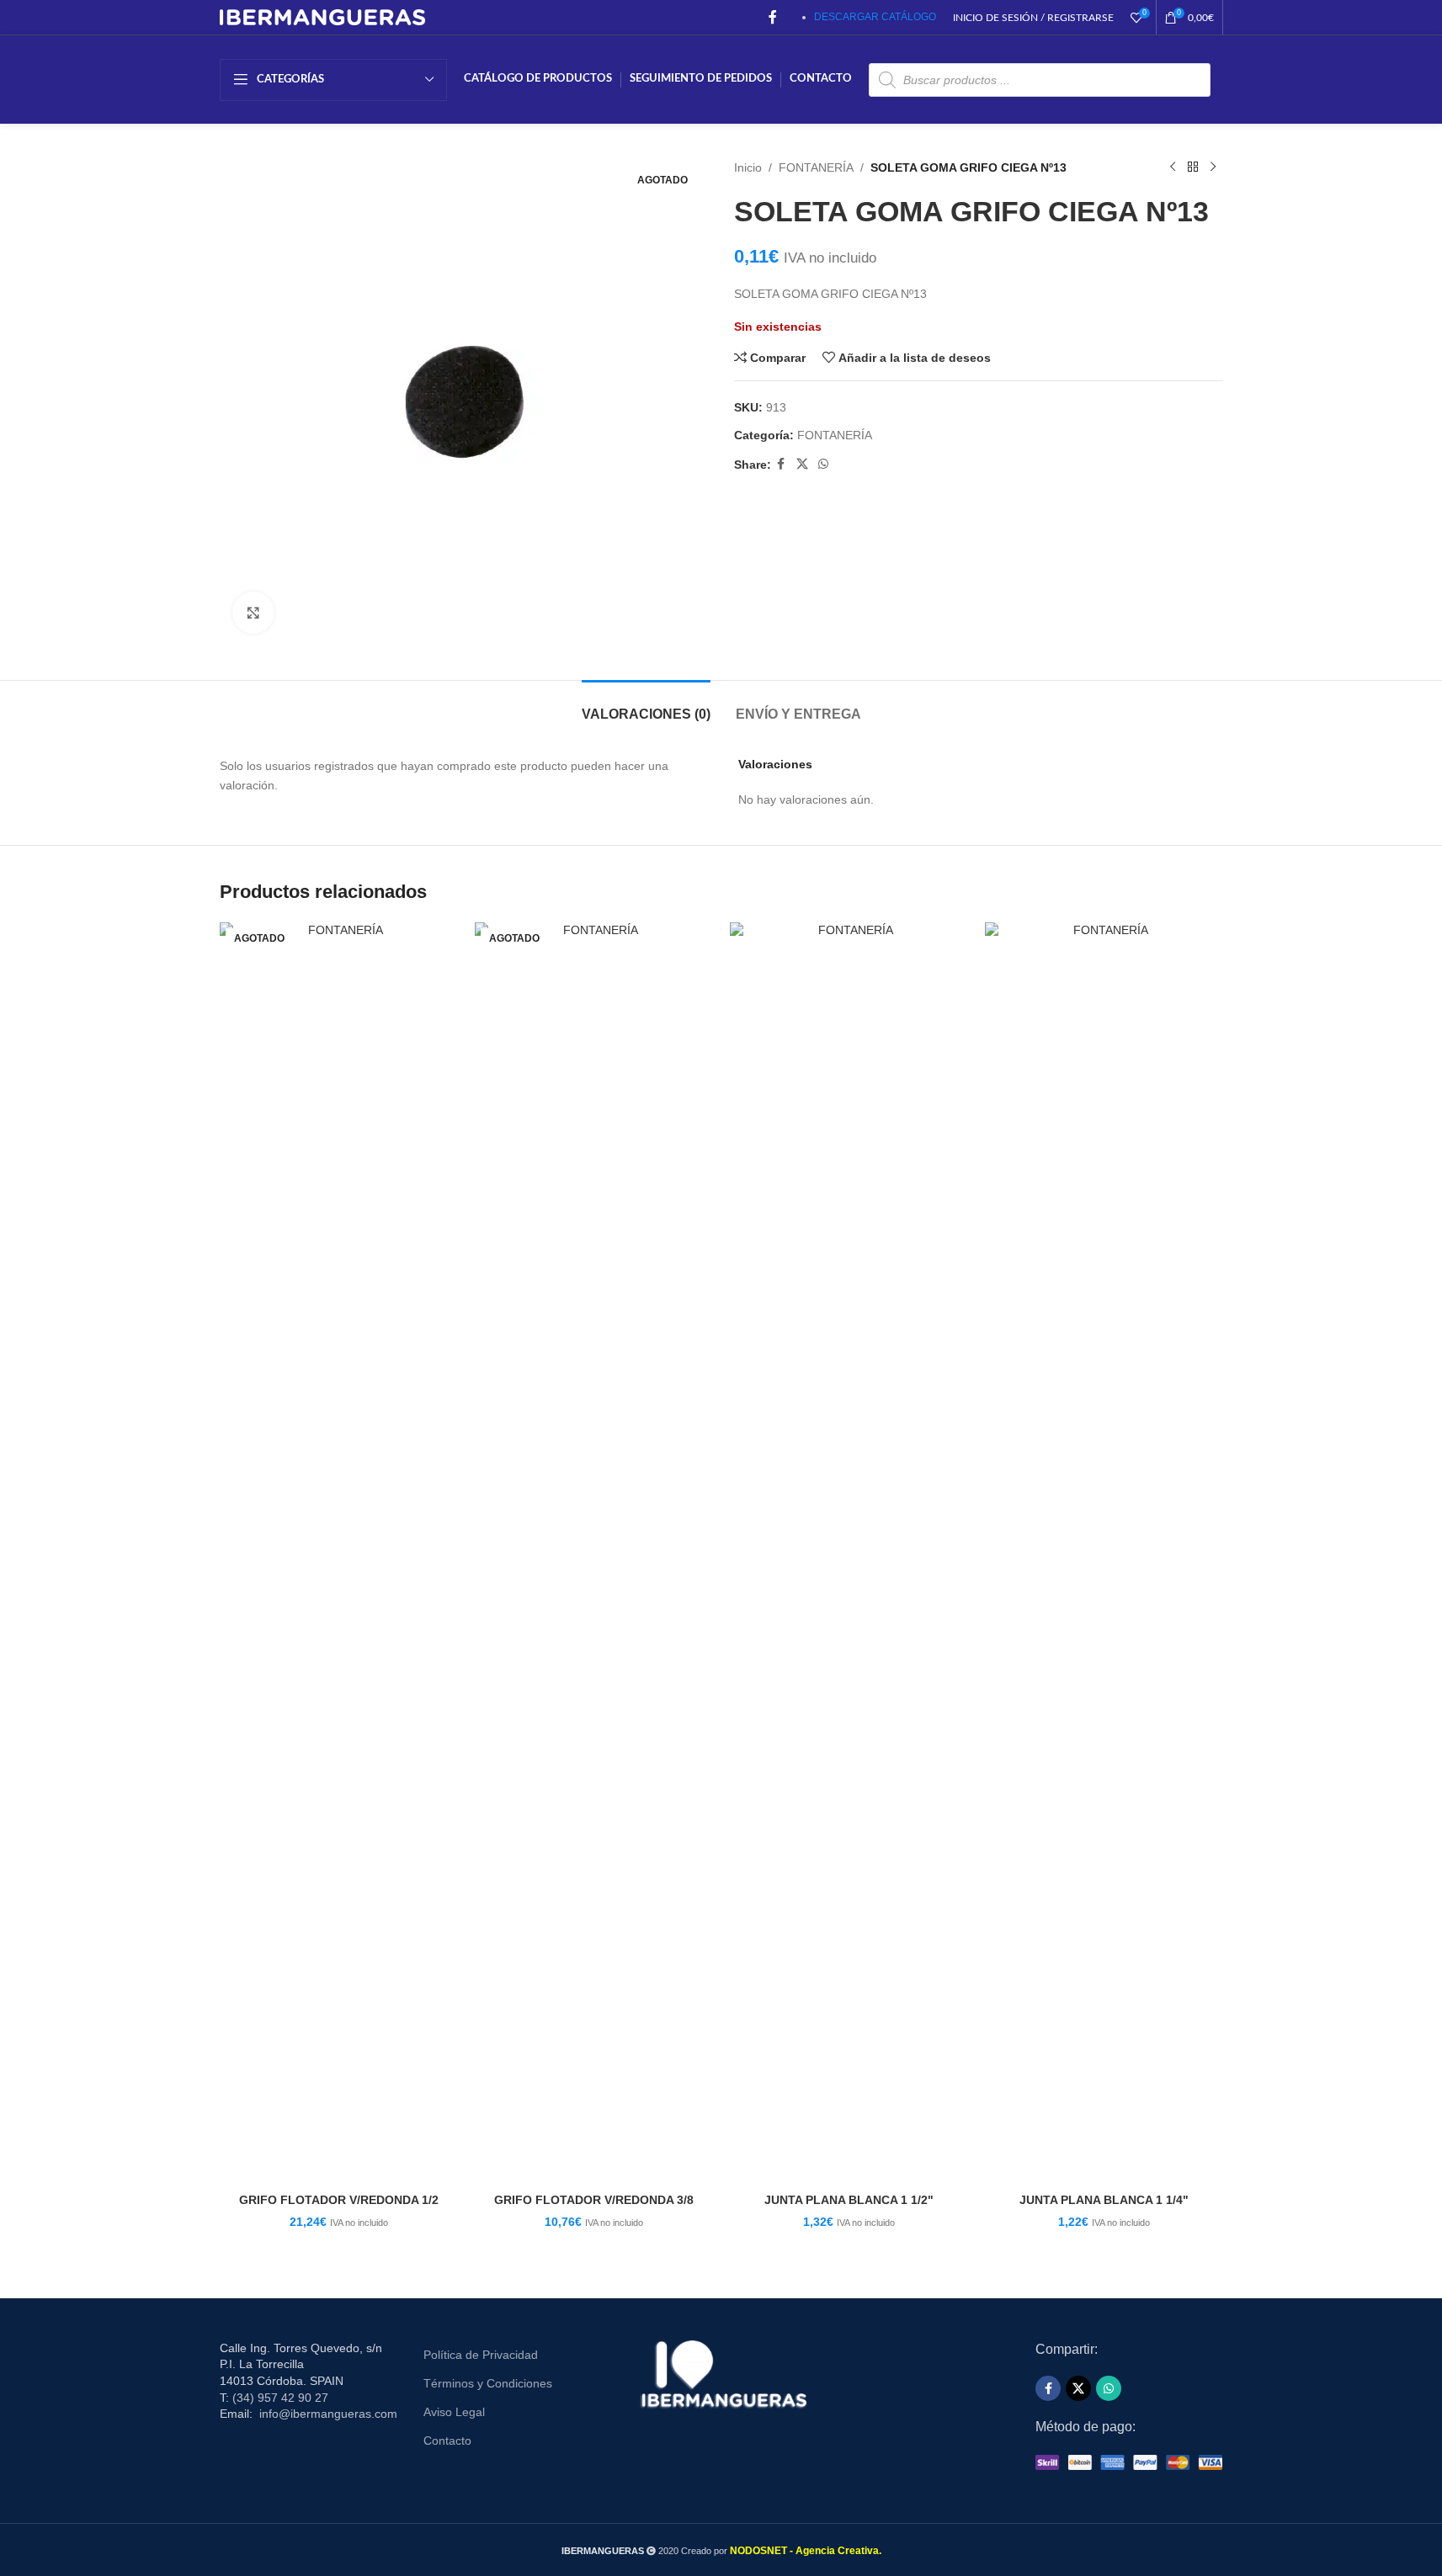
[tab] (646, 706)
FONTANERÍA (816, 167)
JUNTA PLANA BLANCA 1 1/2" (849, 2200)
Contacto (447, 2441)
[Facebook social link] (773, 17)
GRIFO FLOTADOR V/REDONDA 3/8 (594, 2200)
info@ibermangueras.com (328, 2414)
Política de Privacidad (481, 2355)
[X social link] (802, 464)
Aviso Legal (454, 2412)
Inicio (748, 167)
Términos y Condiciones (488, 2383)
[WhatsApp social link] (823, 464)
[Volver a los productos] (1193, 167)
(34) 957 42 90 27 (280, 2398)
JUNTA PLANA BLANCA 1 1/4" (1104, 2200)
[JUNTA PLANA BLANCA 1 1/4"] (1104, 1554)
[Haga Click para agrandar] (253, 613)
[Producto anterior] (1173, 167)
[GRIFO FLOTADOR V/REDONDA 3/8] (594, 1554)
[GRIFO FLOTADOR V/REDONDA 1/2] (339, 1554)
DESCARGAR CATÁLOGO (875, 17)
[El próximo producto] (1213, 167)
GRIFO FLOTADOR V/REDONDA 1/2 (339, 2200)
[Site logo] (323, 16)
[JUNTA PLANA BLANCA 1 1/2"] (849, 1554)
